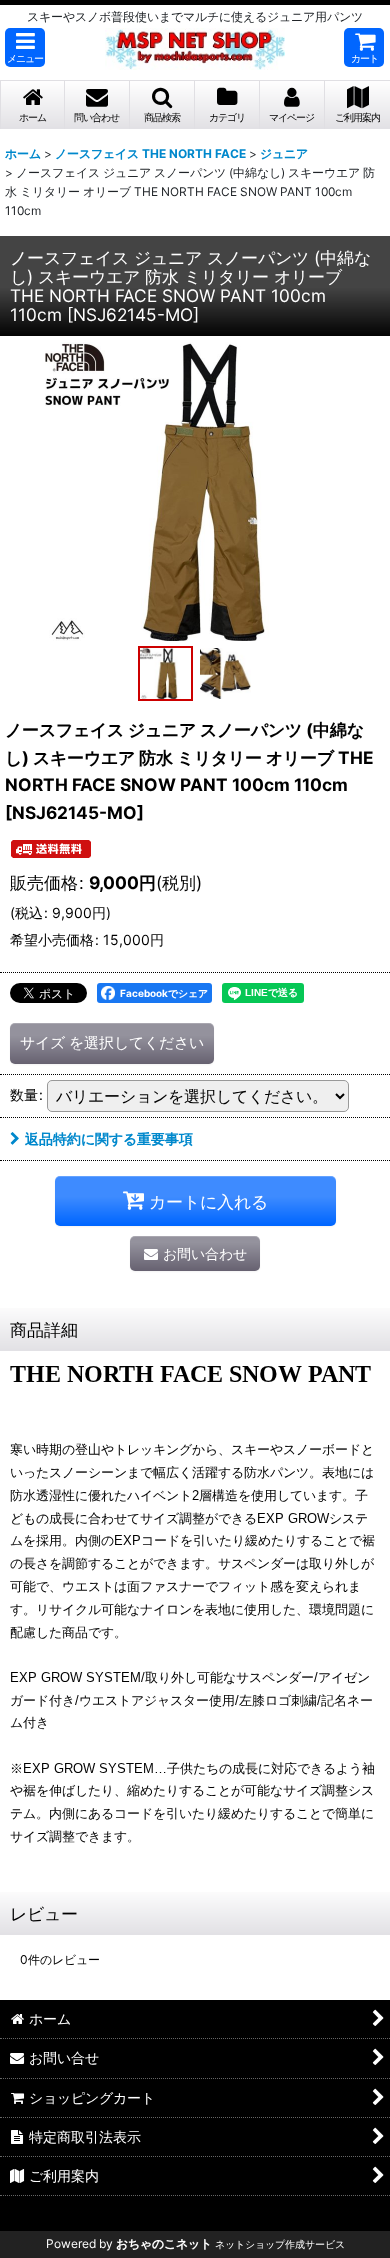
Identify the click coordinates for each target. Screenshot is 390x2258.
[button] (25, 47)
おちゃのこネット (164, 2243)
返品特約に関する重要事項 (109, 1138)
